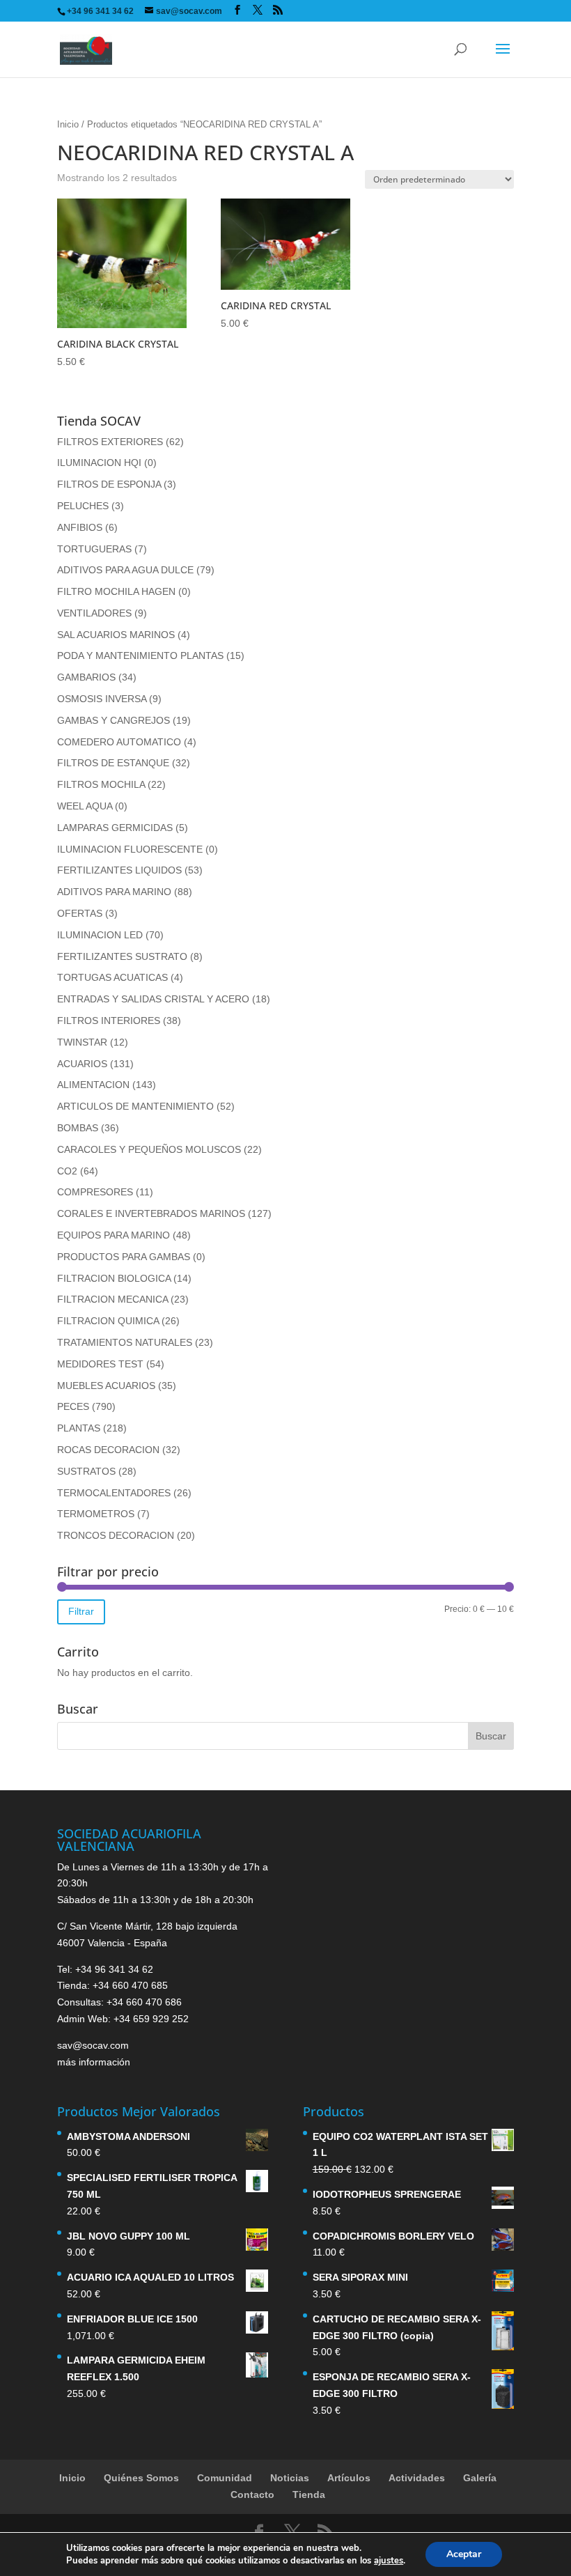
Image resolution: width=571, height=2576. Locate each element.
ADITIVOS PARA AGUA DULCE (125, 570)
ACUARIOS (82, 1064)
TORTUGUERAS (94, 549)
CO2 (67, 1171)
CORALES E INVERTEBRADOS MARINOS (151, 1213)
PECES (73, 1406)
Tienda (309, 2494)
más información (94, 2062)
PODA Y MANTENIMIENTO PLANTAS (140, 655)
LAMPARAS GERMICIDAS (115, 828)
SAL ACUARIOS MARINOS (116, 635)
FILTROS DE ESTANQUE (113, 763)
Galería (480, 2478)
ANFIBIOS (80, 527)
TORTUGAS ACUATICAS (112, 977)
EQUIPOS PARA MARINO (114, 1235)
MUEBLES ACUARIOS (106, 1386)
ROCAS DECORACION (108, 1450)
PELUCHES (83, 506)
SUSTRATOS (86, 1471)
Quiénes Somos (141, 2478)
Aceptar (464, 2554)
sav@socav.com (93, 2045)
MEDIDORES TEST (100, 1364)
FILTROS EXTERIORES (110, 442)
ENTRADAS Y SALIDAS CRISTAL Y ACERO (153, 999)
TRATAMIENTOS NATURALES (125, 1342)
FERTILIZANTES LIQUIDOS (119, 870)
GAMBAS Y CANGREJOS (114, 720)
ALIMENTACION (93, 1085)
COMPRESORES (95, 1192)
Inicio (68, 124)
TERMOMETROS (96, 1514)
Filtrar (81, 1611)
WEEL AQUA (85, 806)
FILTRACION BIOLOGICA (114, 1278)
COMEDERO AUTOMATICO (119, 742)
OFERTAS (80, 913)
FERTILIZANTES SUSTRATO (122, 956)
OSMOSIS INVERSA (102, 699)
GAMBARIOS (86, 677)
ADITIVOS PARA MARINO (114, 892)
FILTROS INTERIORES (109, 1021)
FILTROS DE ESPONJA (109, 484)
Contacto (252, 2494)
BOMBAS (78, 1128)
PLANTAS (79, 1428)
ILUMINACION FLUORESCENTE (130, 849)
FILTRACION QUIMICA (108, 1321)
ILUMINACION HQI (99, 463)
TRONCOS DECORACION (116, 1535)
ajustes (389, 2561)
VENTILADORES (94, 613)
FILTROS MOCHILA (101, 784)
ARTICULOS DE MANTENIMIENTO (135, 1106)
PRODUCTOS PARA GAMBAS (124, 1257)
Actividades (417, 2478)
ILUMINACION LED (100, 935)
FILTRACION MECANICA (112, 1299)
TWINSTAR (82, 1042)
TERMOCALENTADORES (114, 1493)
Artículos (349, 2478)
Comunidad (225, 2478)
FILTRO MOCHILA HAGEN (116, 591)
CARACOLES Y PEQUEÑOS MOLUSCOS (149, 1149)
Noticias (290, 2478)
